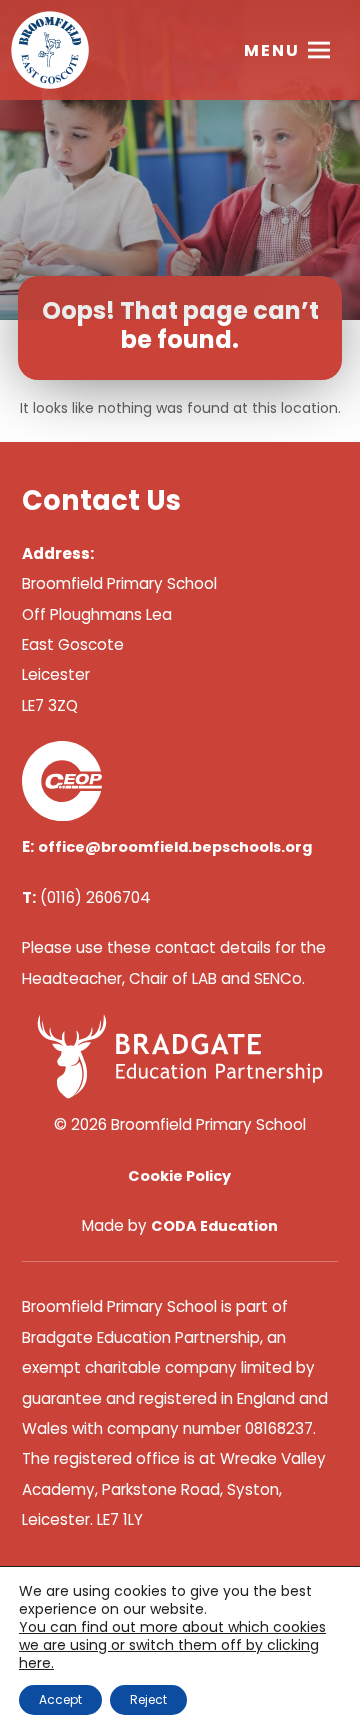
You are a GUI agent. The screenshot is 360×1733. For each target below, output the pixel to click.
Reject (148, 1699)
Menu (272, 50)
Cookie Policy (179, 1176)
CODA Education (214, 1226)
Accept (60, 1699)
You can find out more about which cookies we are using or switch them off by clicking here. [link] (172, 1645)
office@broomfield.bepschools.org (175, 847)
